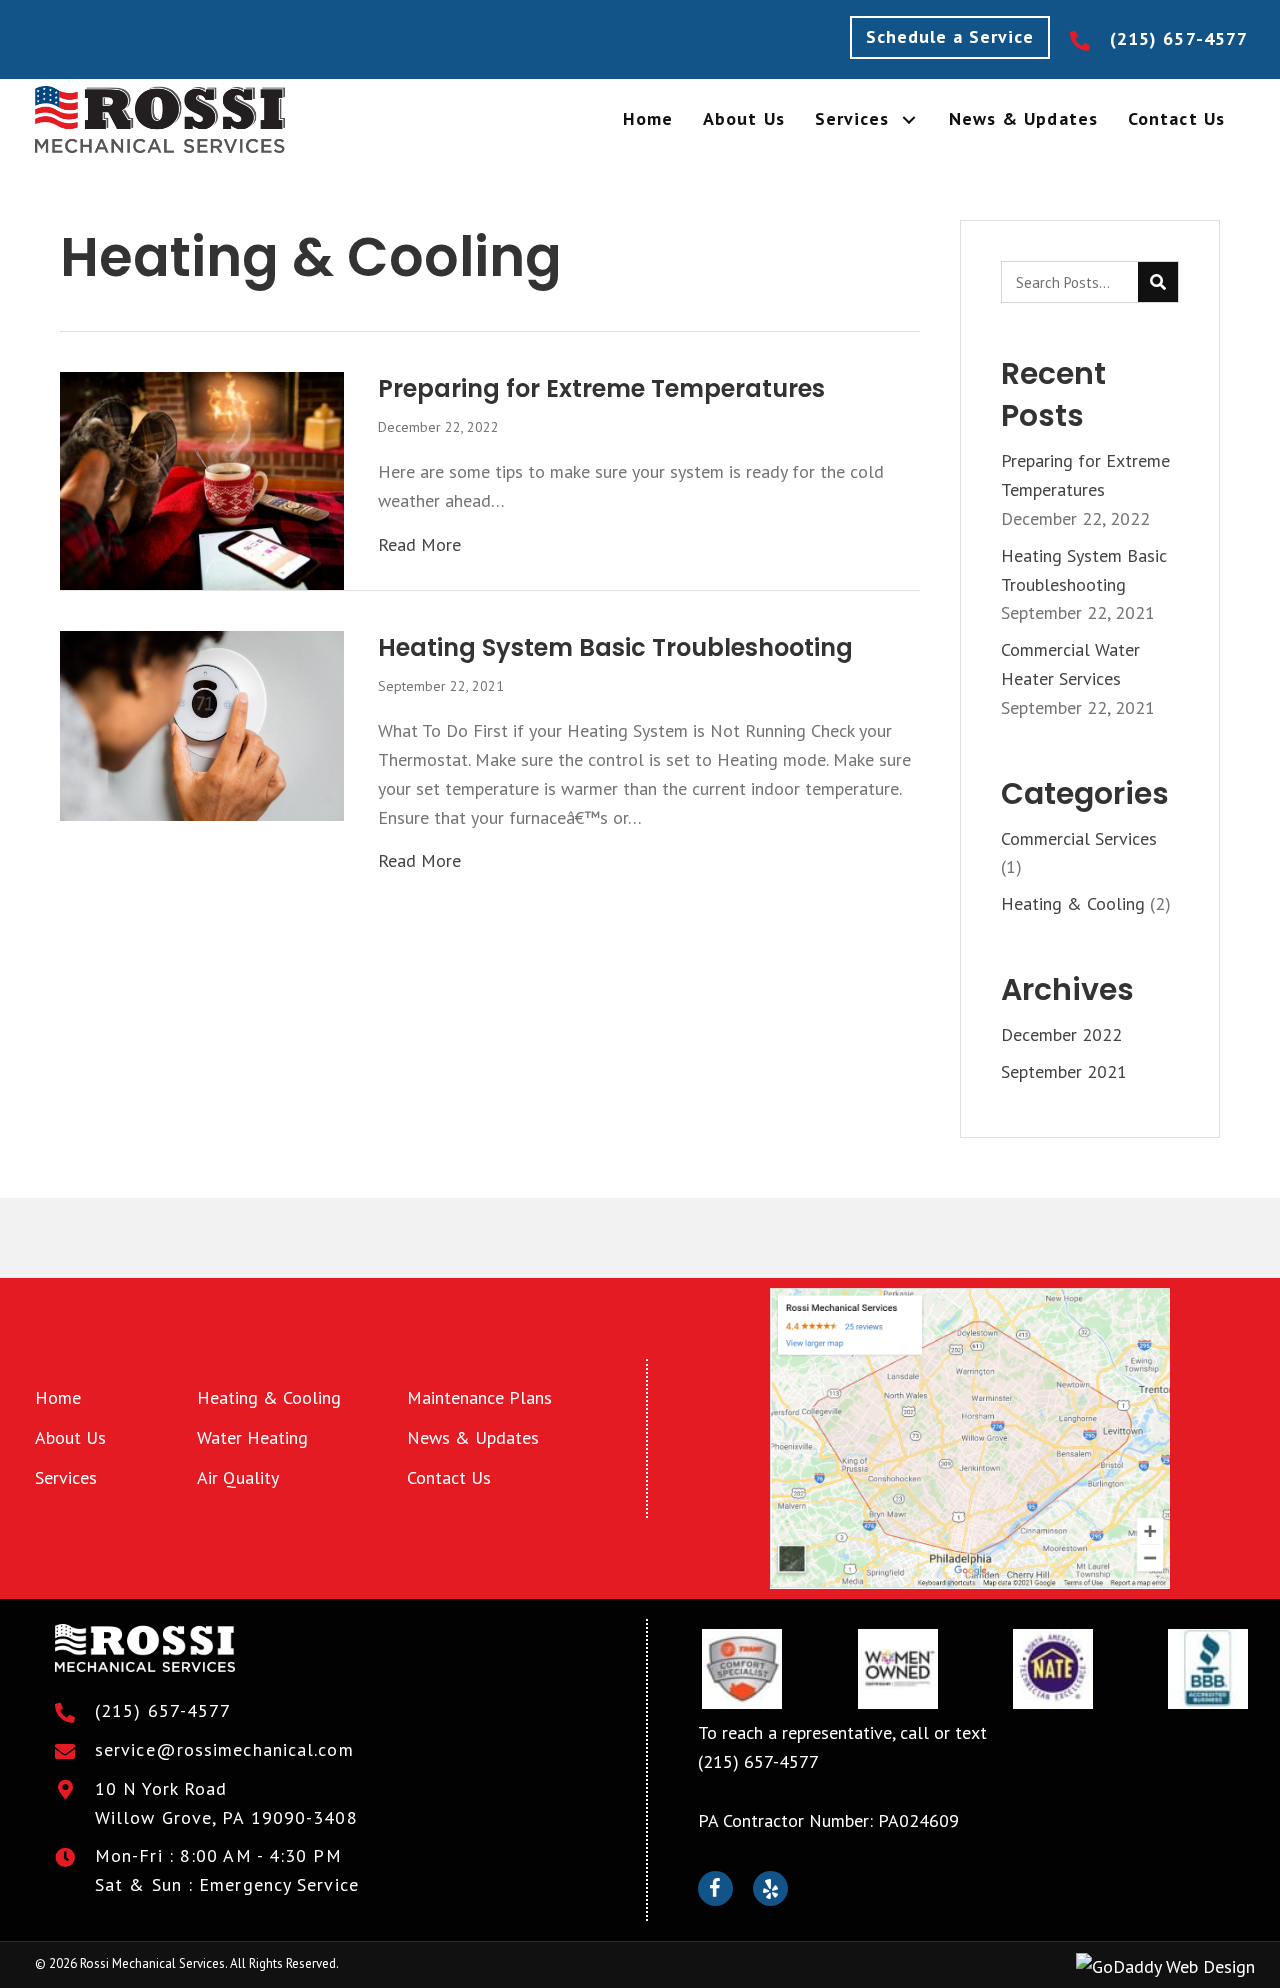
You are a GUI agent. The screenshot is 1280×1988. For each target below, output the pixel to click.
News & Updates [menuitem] (473, 1437)
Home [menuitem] (58, 1397)
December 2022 (1061, 1034)
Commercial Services (1079, 838)
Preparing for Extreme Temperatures (601, 388)
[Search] (1158, 282)
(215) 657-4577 (1179, 38)
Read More (419, 544)
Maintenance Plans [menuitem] (479, 1397)
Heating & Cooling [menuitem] (269, 1397)
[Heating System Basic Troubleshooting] (202, 724)
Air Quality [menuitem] (238, 1477)
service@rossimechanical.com (224, 1749)
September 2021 (1064, 1071)
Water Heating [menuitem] (252, 1437)
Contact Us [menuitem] (449, 1477)
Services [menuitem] (66, 1477)
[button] (950, 37)
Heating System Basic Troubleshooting (615, 647)
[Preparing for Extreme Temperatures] (202, 479)
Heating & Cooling (1073, 903)
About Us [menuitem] (70, 1437)
